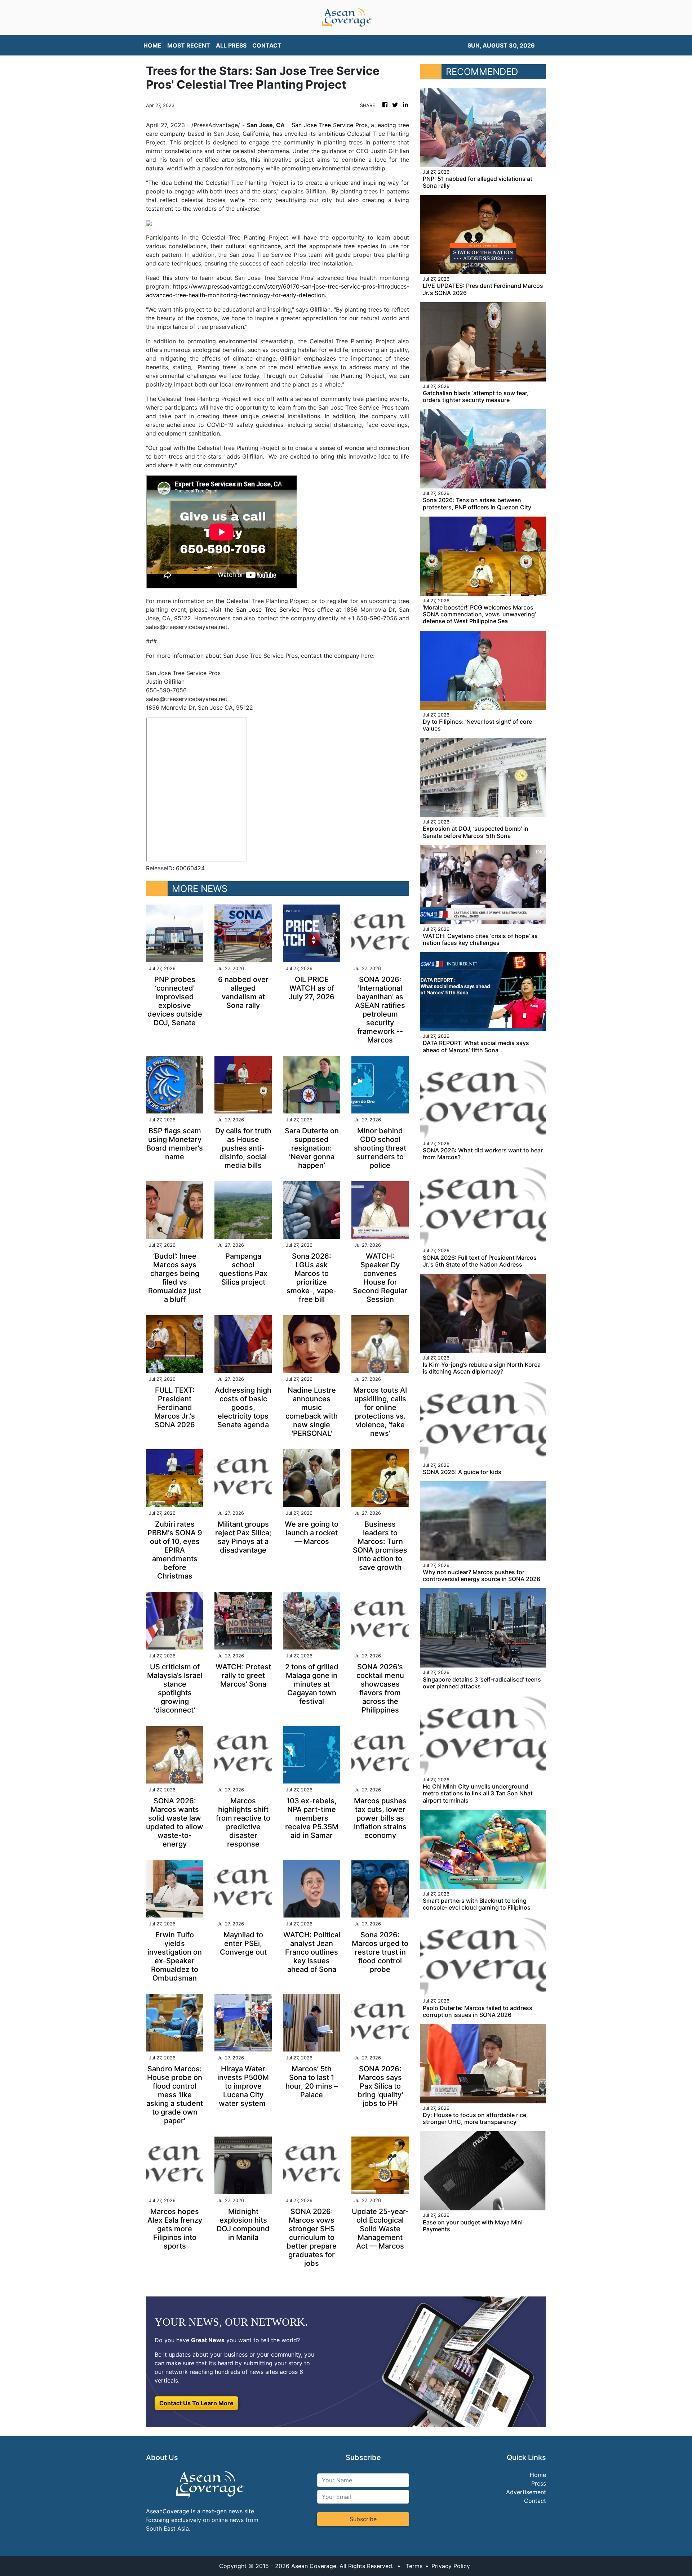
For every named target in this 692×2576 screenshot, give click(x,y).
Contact (535, 2501)
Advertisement (526, 2492)
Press (539, 2483)
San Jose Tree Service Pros (329, 125)
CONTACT (267, 45)
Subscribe (363, 2519)
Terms (414, 2566)
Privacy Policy (451, 2566)
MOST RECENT (189, 45)
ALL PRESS (231, 45)
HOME (152, 45)
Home (538, 2475)
